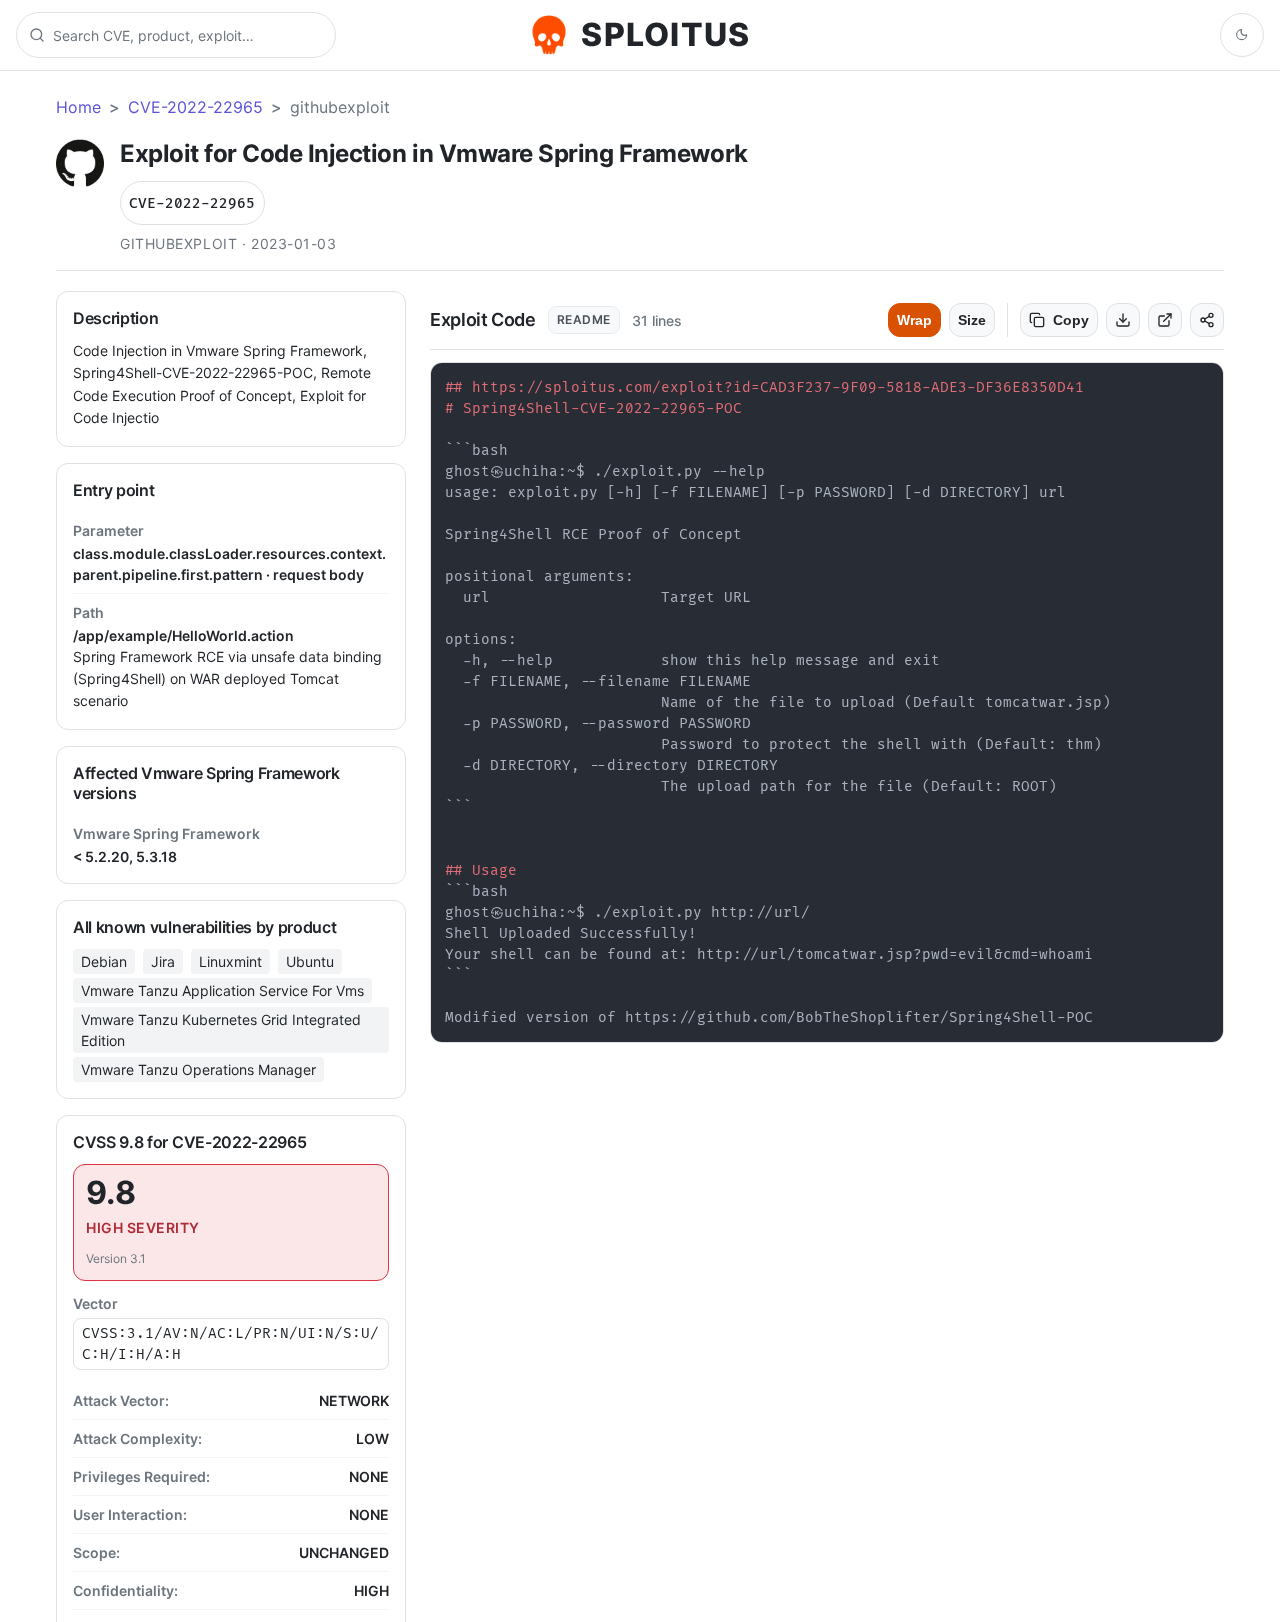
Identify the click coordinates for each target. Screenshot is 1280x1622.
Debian (104, 961)
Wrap (914, 320)
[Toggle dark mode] (1242, 35)
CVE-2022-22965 (195, 107)
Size (972, 320)
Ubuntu (310, 961)
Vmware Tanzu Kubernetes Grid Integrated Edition (221, 1030)
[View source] (1165, 320)
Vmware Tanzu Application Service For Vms (222, 990)
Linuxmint (230, 961)
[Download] (1123, 320)
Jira (163, 961)
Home (78, 107)
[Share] (1207, 320)
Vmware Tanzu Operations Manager (198, 1069)
